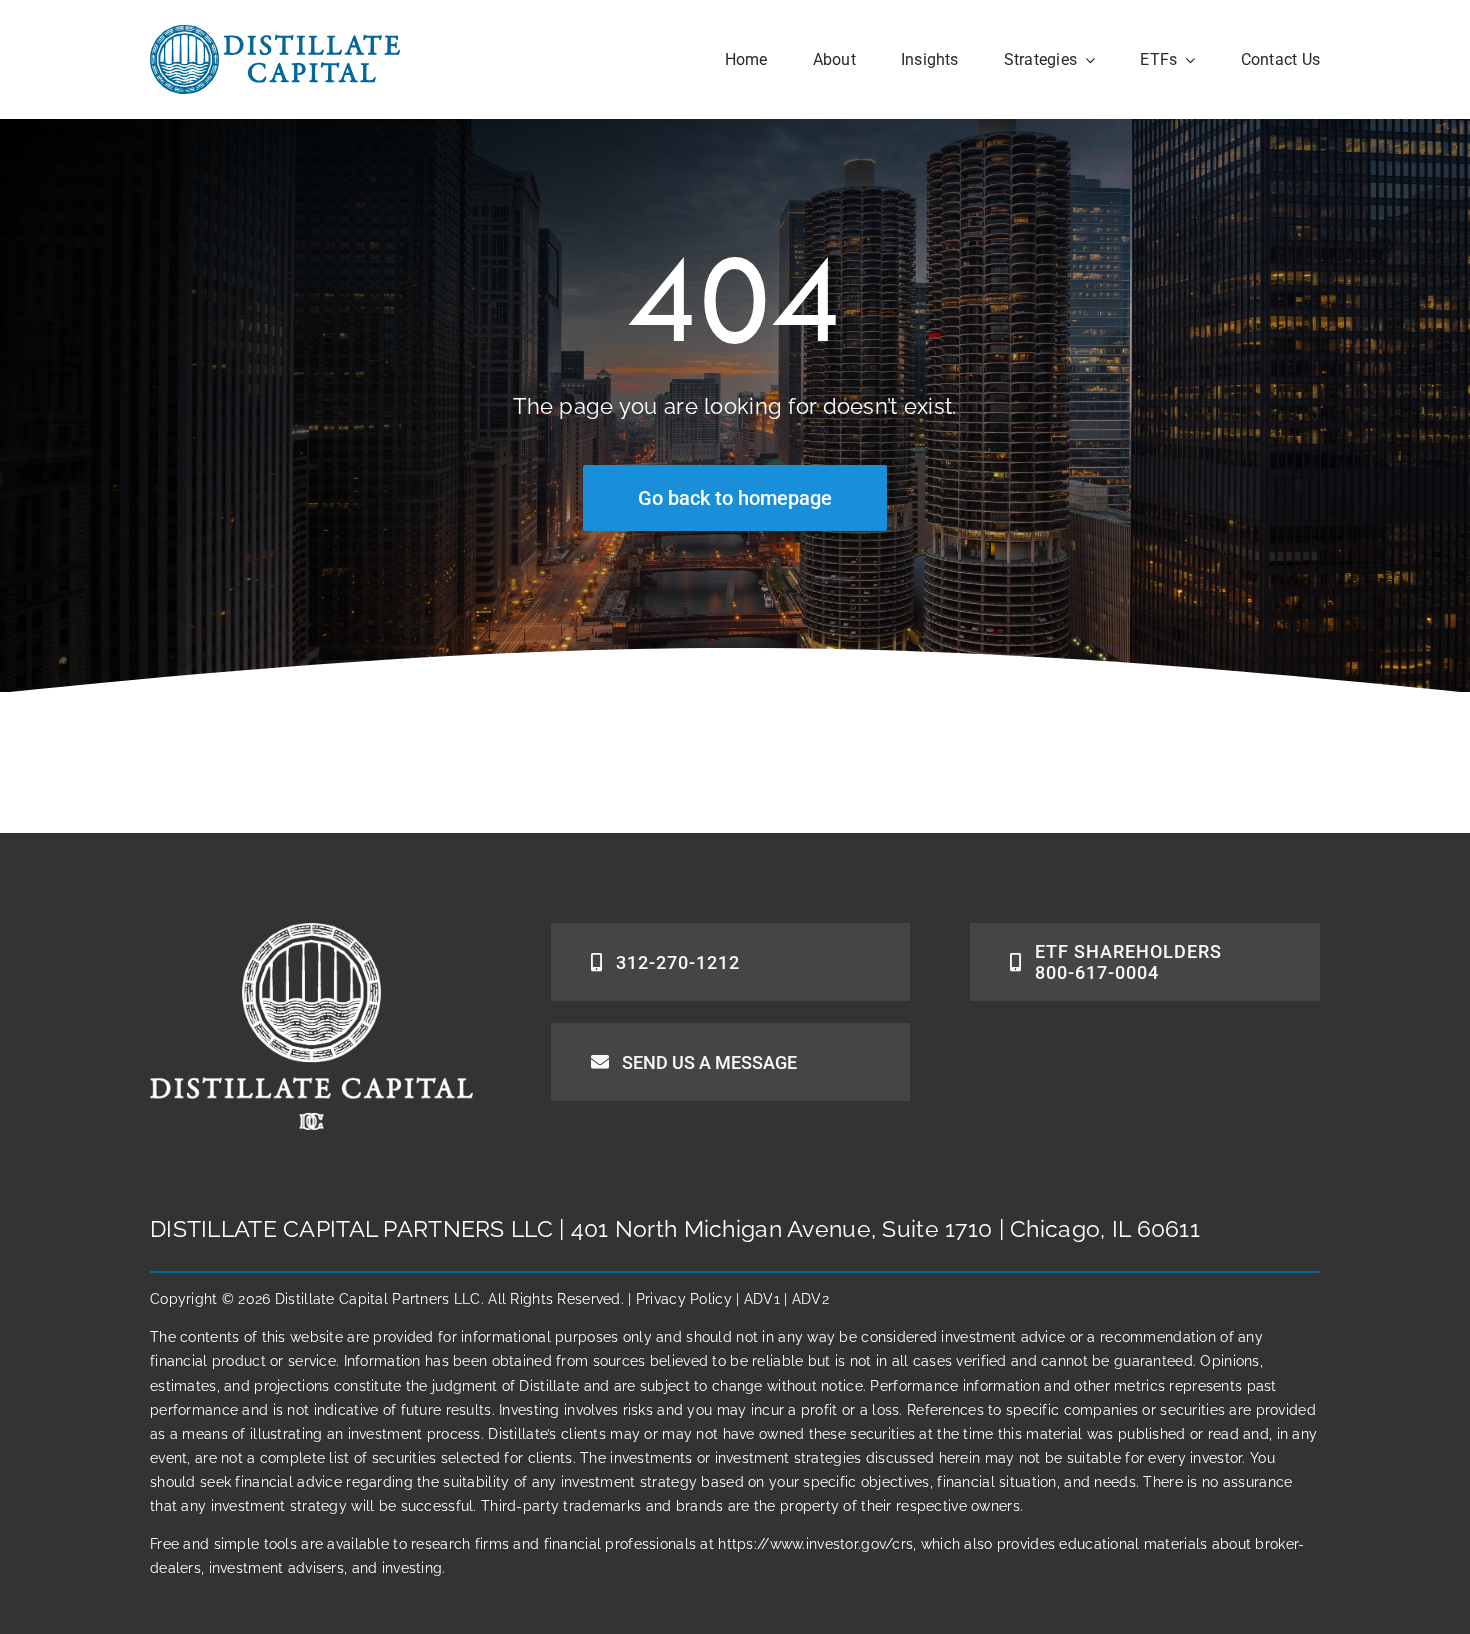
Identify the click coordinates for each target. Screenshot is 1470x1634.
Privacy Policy (684, 1299)
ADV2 (810, 1299)
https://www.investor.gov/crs (815, 1544)
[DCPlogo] (275, 34)
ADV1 (762, 1299)
